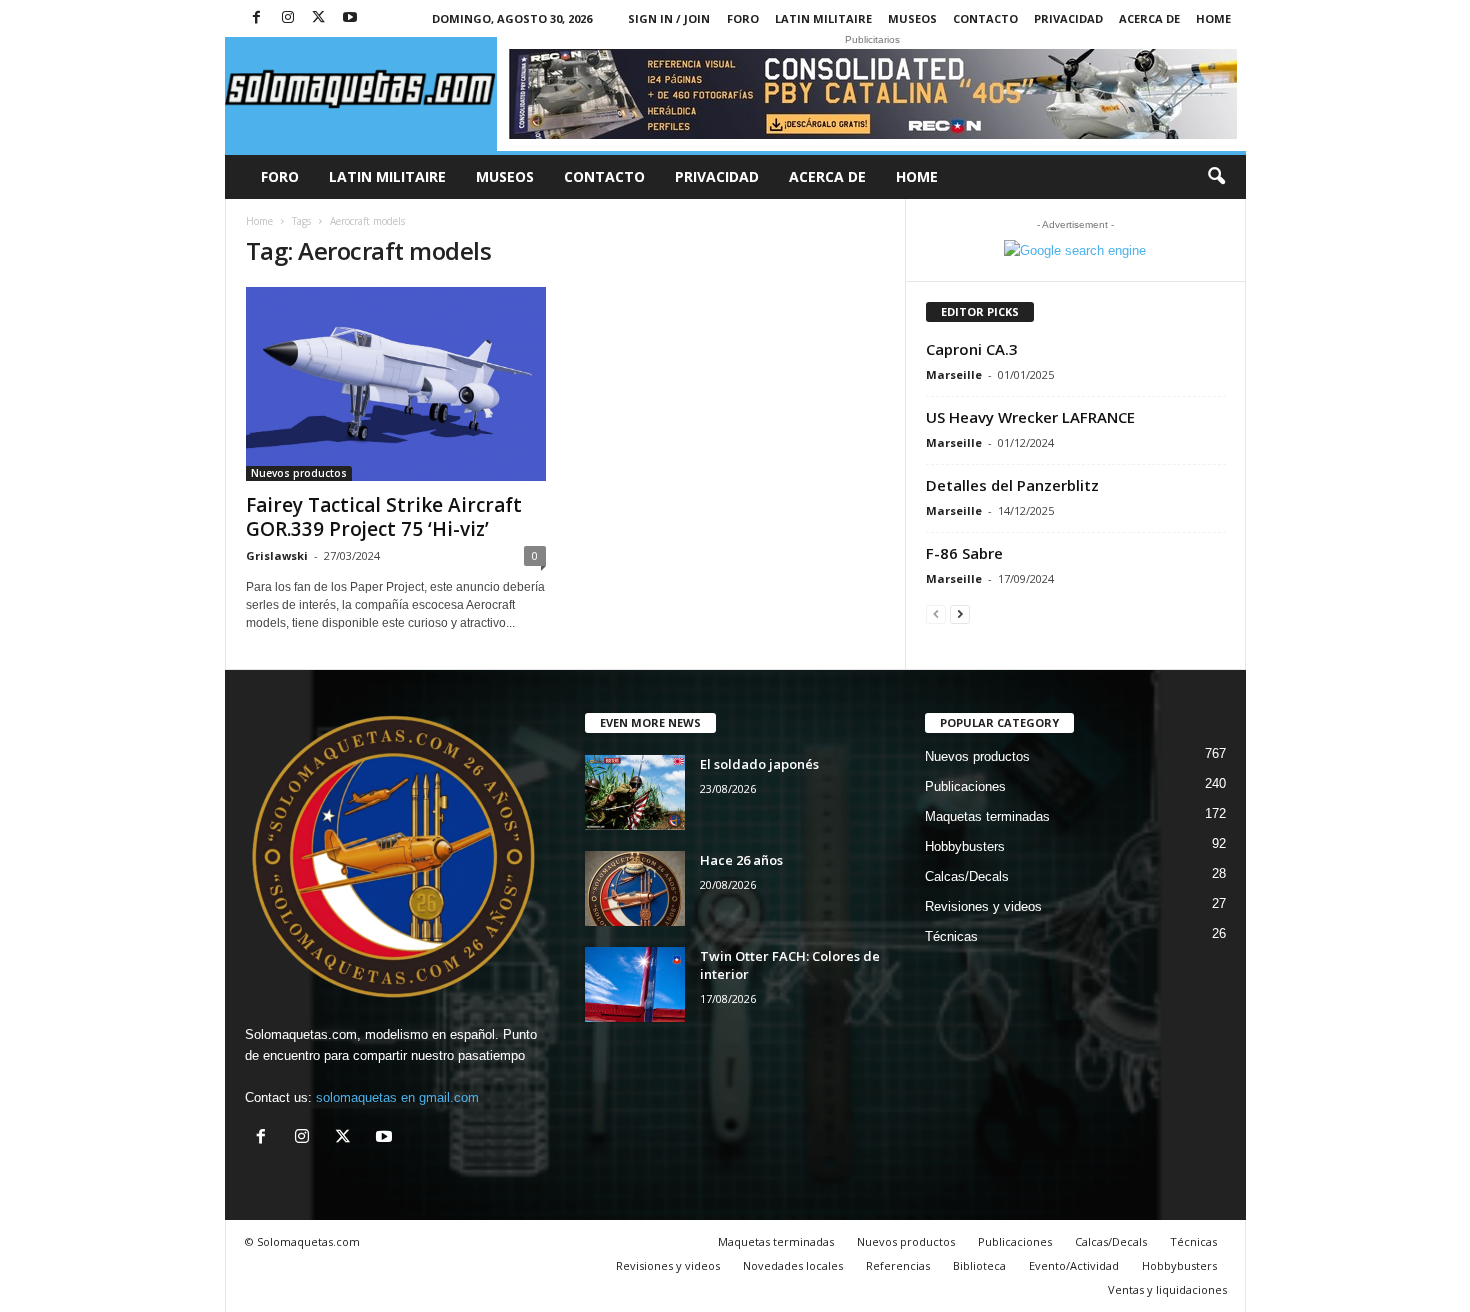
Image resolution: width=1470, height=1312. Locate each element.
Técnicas (951, 936)
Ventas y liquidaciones (1167, 1289)
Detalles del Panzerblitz (1012, 485)
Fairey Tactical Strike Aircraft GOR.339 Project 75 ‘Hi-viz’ (384, 517)
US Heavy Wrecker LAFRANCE (1030, 417)
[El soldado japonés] (635, 792)
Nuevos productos (299, 473)
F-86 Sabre (964, 553)
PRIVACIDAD (1068, 18)
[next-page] (960, 613)
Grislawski (277, 555)
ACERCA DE (1149, 18)
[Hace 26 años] (635, 888)
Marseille (954, 374)
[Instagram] (288, 18)
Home (1213, 18)
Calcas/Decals (967, 876)
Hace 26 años (741, 860)
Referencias (898, 1265)
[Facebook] (257, 18)
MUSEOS (912, 18)
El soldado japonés (759, 764)
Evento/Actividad (1074, 1265)
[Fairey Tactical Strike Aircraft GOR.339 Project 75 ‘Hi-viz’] (396, 384)
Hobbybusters (965, 846)
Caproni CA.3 (972, 349)
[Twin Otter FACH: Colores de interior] (635, 984)
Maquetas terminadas (987, 816)
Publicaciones (965, 786)
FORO (743, 18)
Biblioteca (979, 1265)
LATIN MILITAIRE (823, 18)
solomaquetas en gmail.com (397, 1097)
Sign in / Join (669, 18)
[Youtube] (350, 18)
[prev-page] (936, 613)
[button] (1216, 177)
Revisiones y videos (983, 906)
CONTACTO (985, 18)
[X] (319, 18)
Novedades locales (793, 1265)
